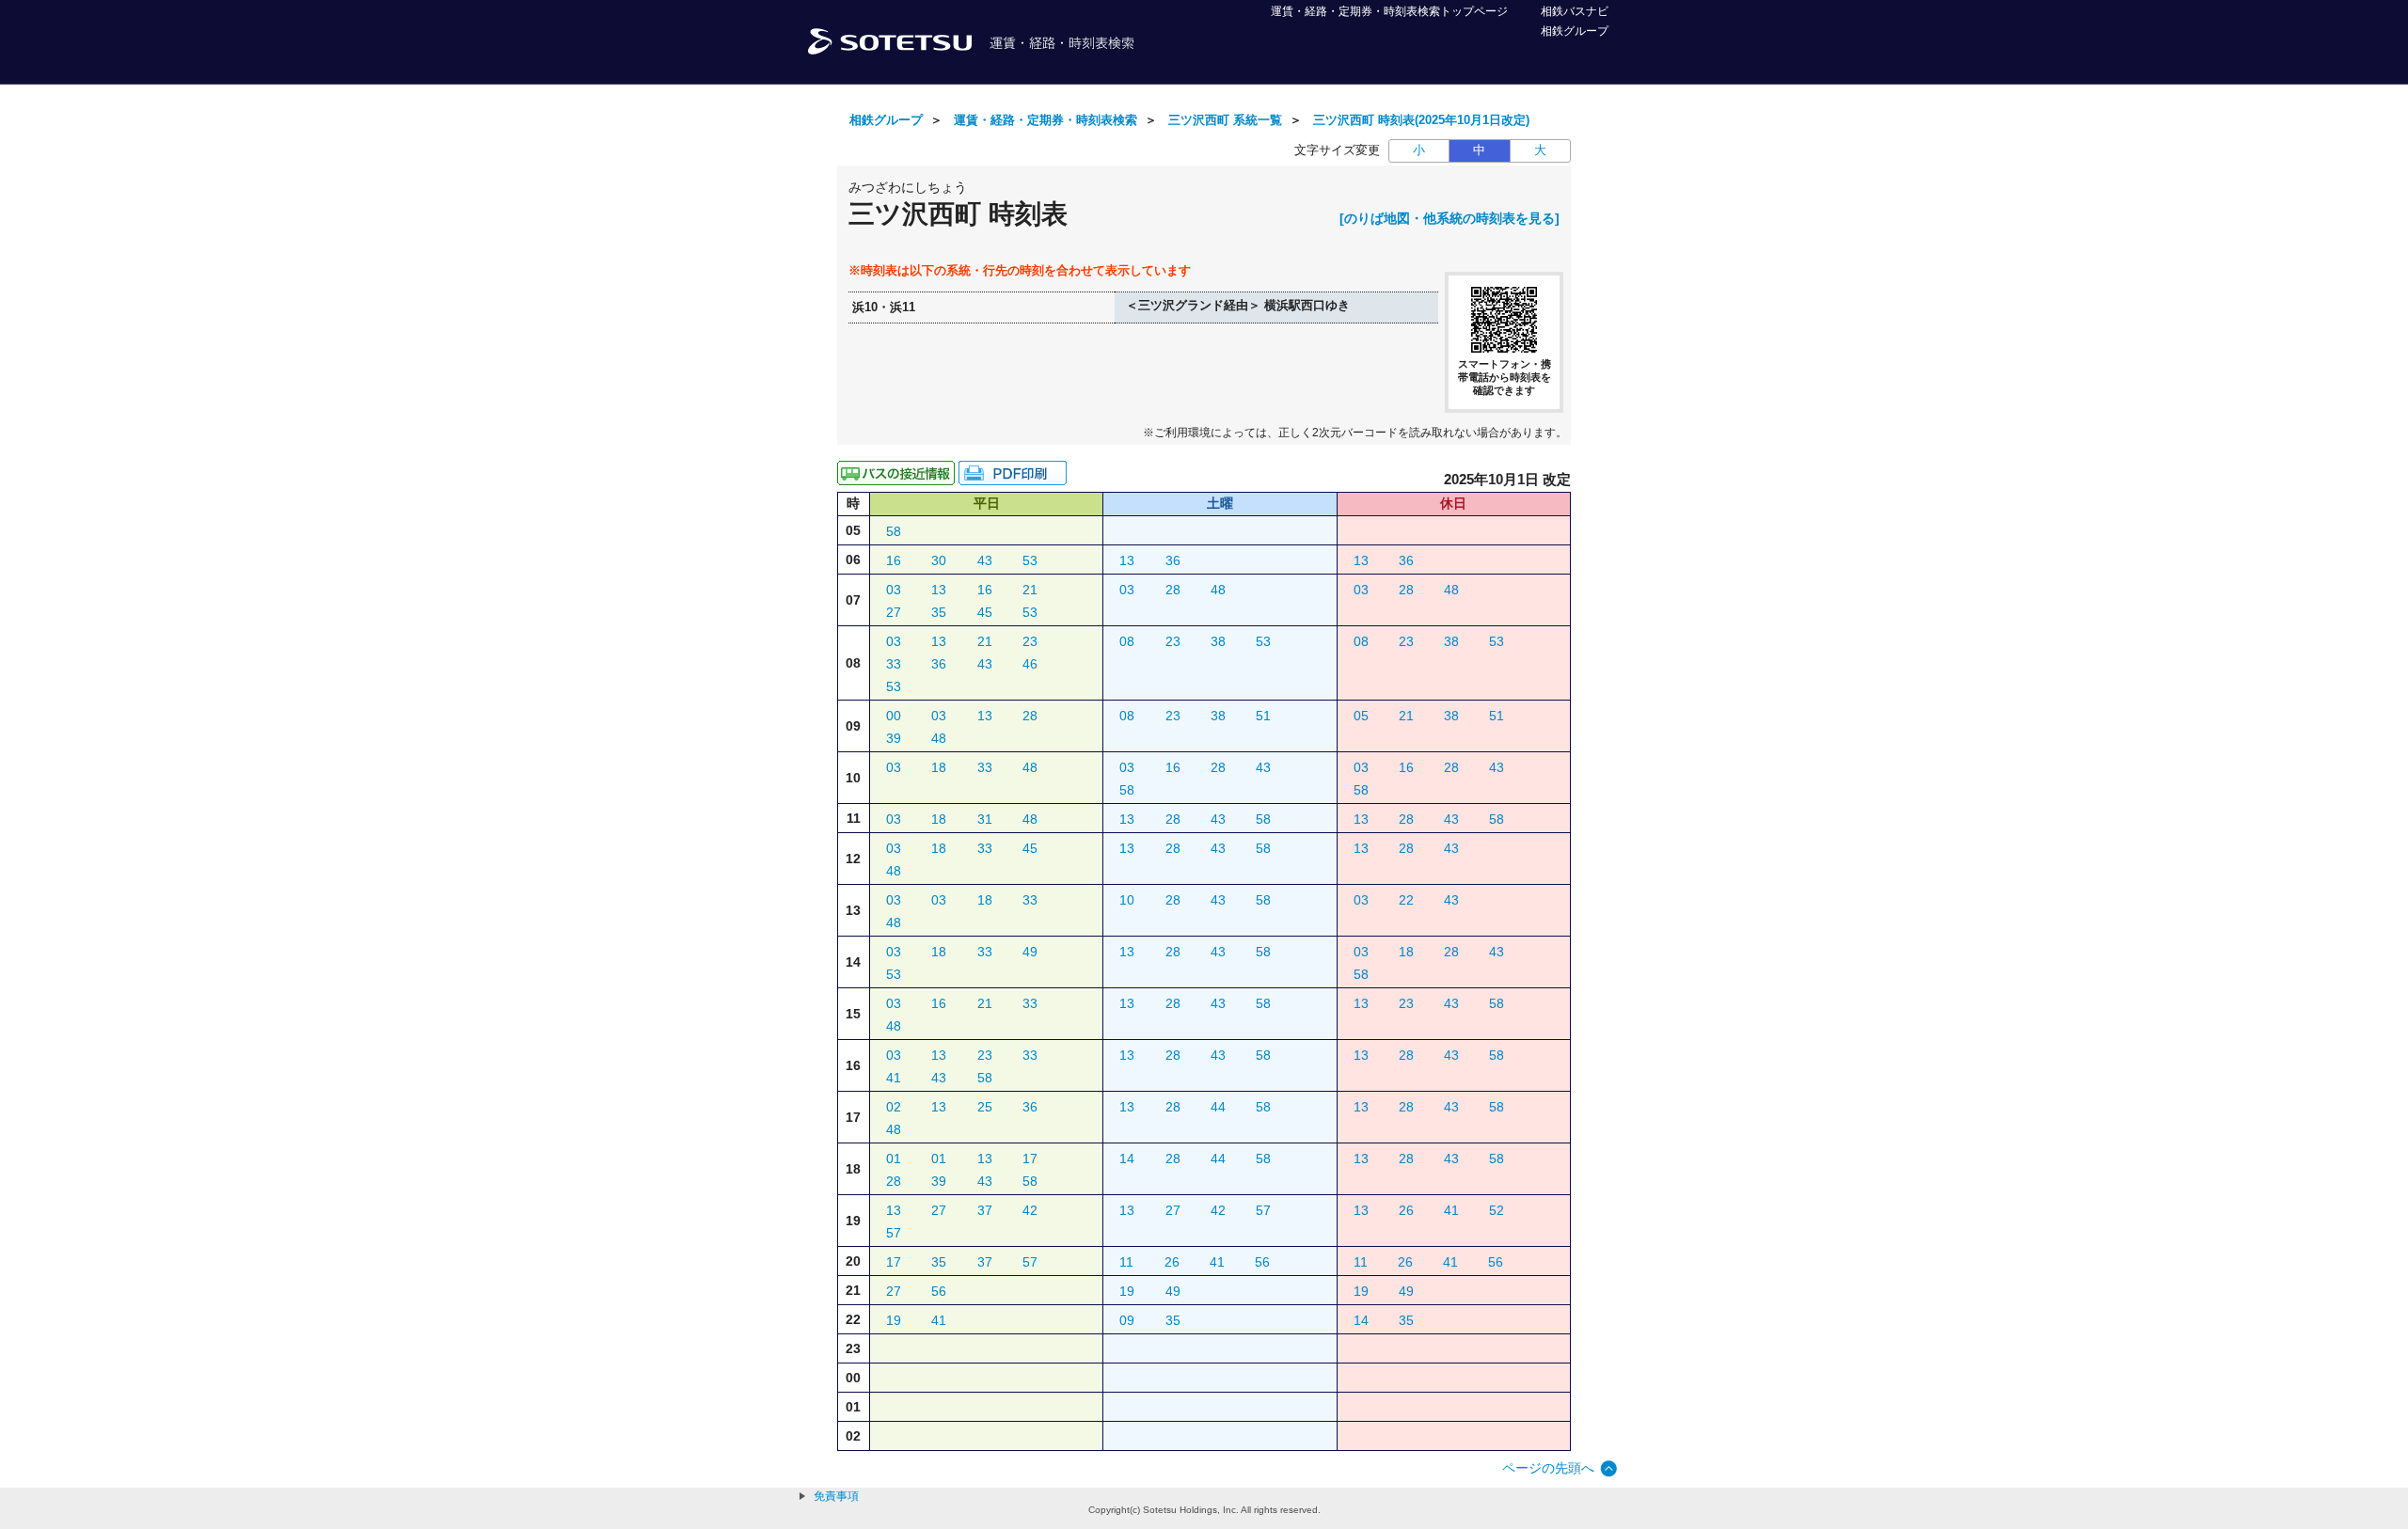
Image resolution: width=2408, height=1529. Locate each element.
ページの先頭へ (1548, 1468)
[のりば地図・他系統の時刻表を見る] (1450, 218)
